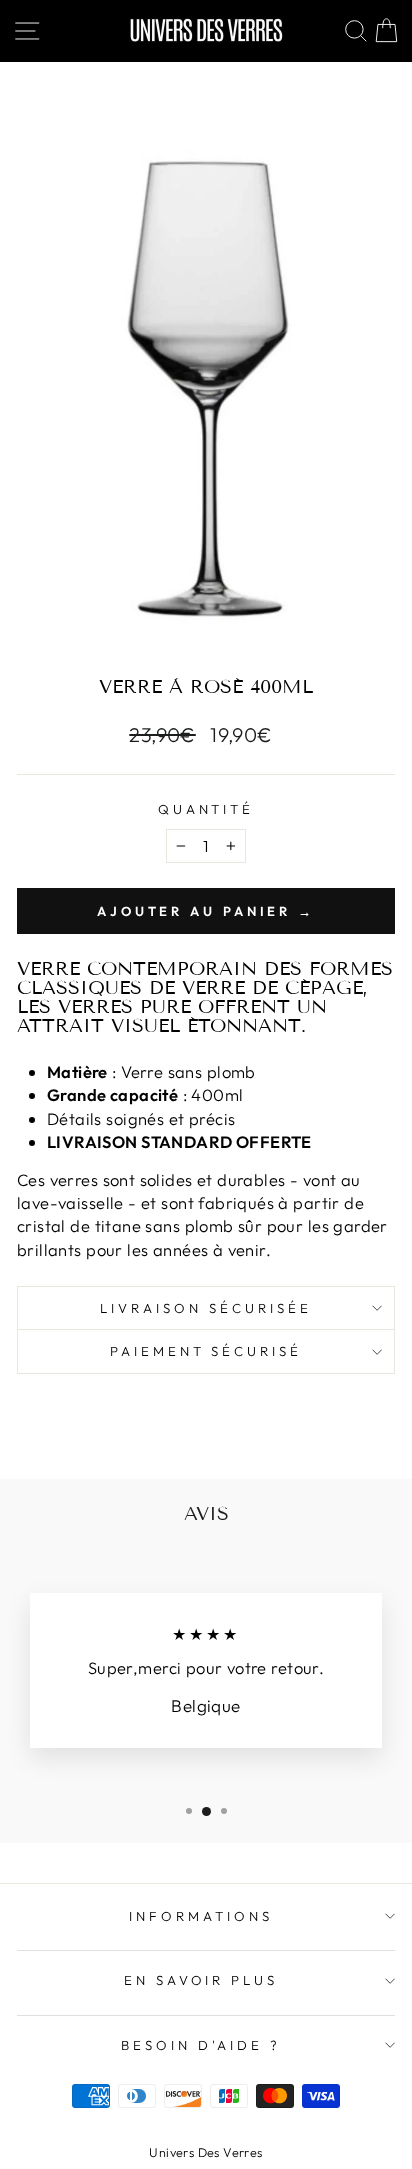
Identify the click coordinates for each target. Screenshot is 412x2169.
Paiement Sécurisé (206, 1351)
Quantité (206, 809)
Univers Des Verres (205, 2152)
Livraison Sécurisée (206, 1308)
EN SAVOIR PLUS (201, 1980)
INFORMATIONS (201, 1916)
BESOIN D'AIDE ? (201, 2045)
